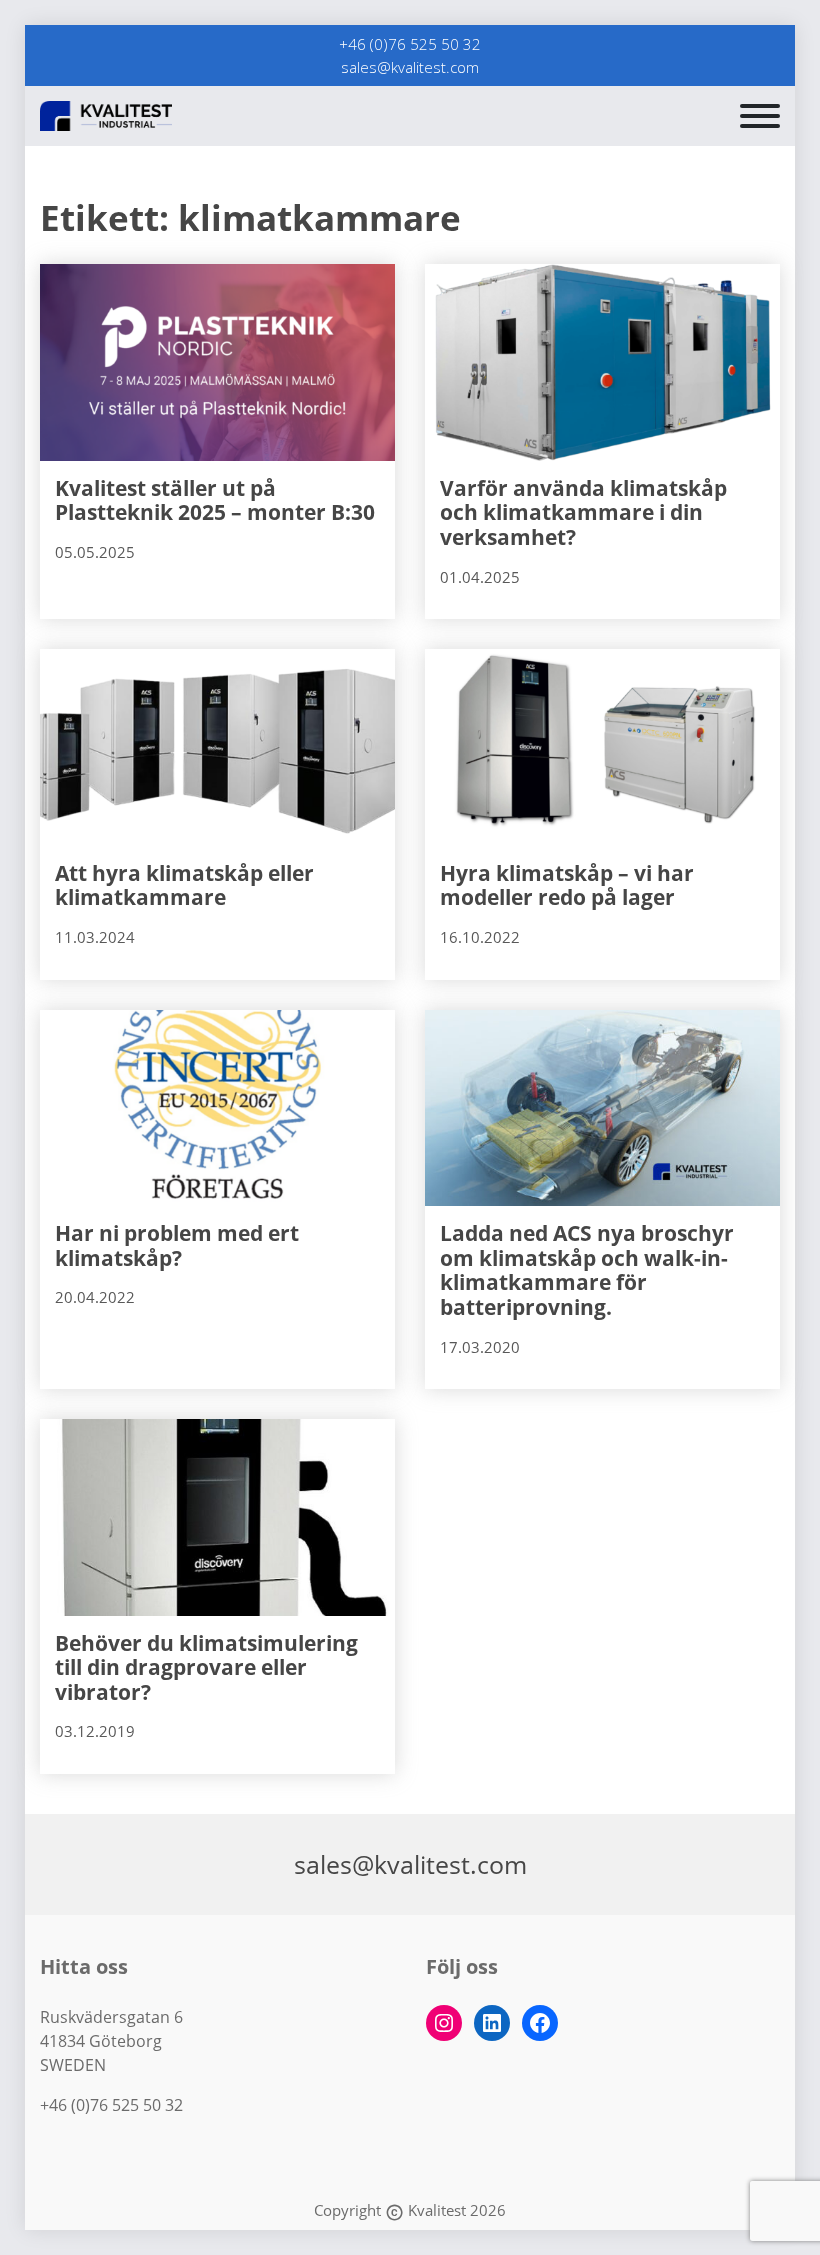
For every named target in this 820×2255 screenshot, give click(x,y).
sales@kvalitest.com (410, 67)
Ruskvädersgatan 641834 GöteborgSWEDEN (111, 2041)
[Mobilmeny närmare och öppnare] (760, 116)
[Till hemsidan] (155, 116)
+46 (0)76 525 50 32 (410, 44)
